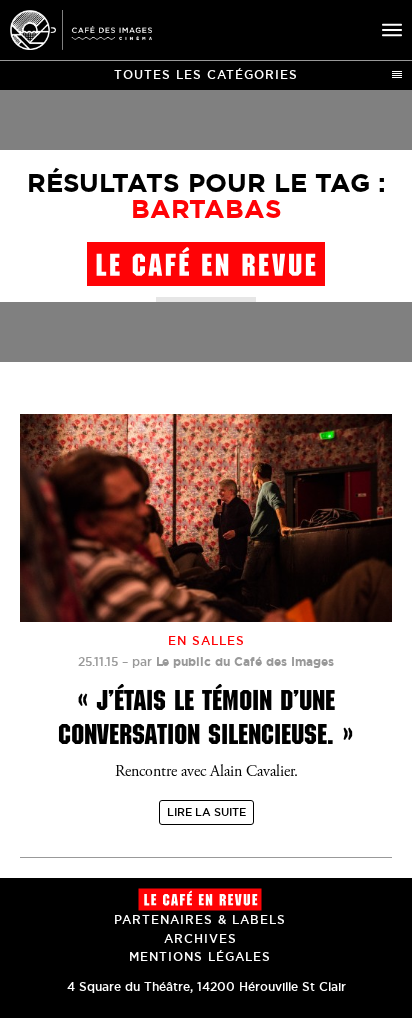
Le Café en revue (200, 899)
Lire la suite (206, 812)
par (233, 661)
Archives (200, 938)
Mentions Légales (200, 956)
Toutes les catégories (206, 74)
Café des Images (81, 30)
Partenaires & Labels (200, 919)
